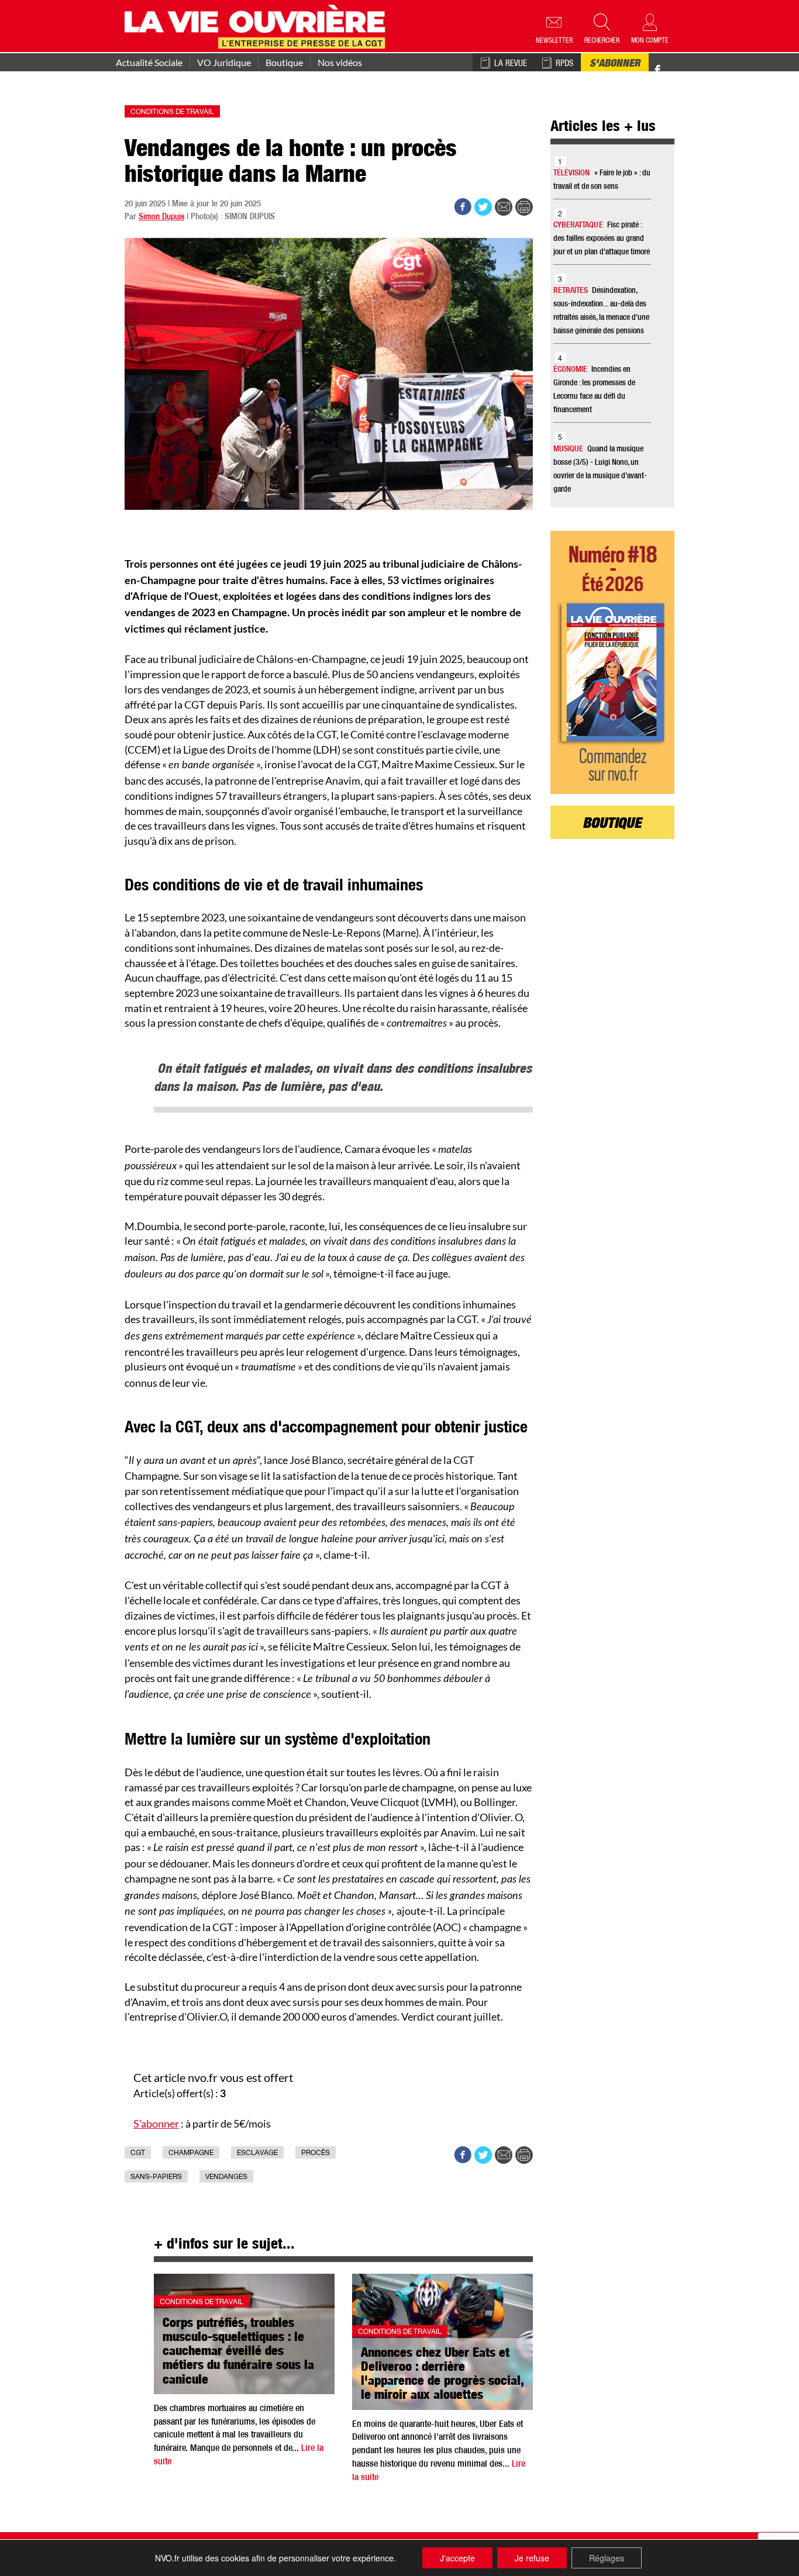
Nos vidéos (340, 63)
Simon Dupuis (161, 217)
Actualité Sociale (149, 63)
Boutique (284, 63)
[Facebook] (657, 70)
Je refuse (532, 2558)
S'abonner (615, 64)
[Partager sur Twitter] (483, 207)
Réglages (607, 2558)
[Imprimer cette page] (524, 207)
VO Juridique (224, 63)
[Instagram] (678, 70)
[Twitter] (670, 64)
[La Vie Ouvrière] (258, 25)
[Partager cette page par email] (504, 207)
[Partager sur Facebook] (463, 207)
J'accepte (457, 2558)
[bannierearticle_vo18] (613, 662)
